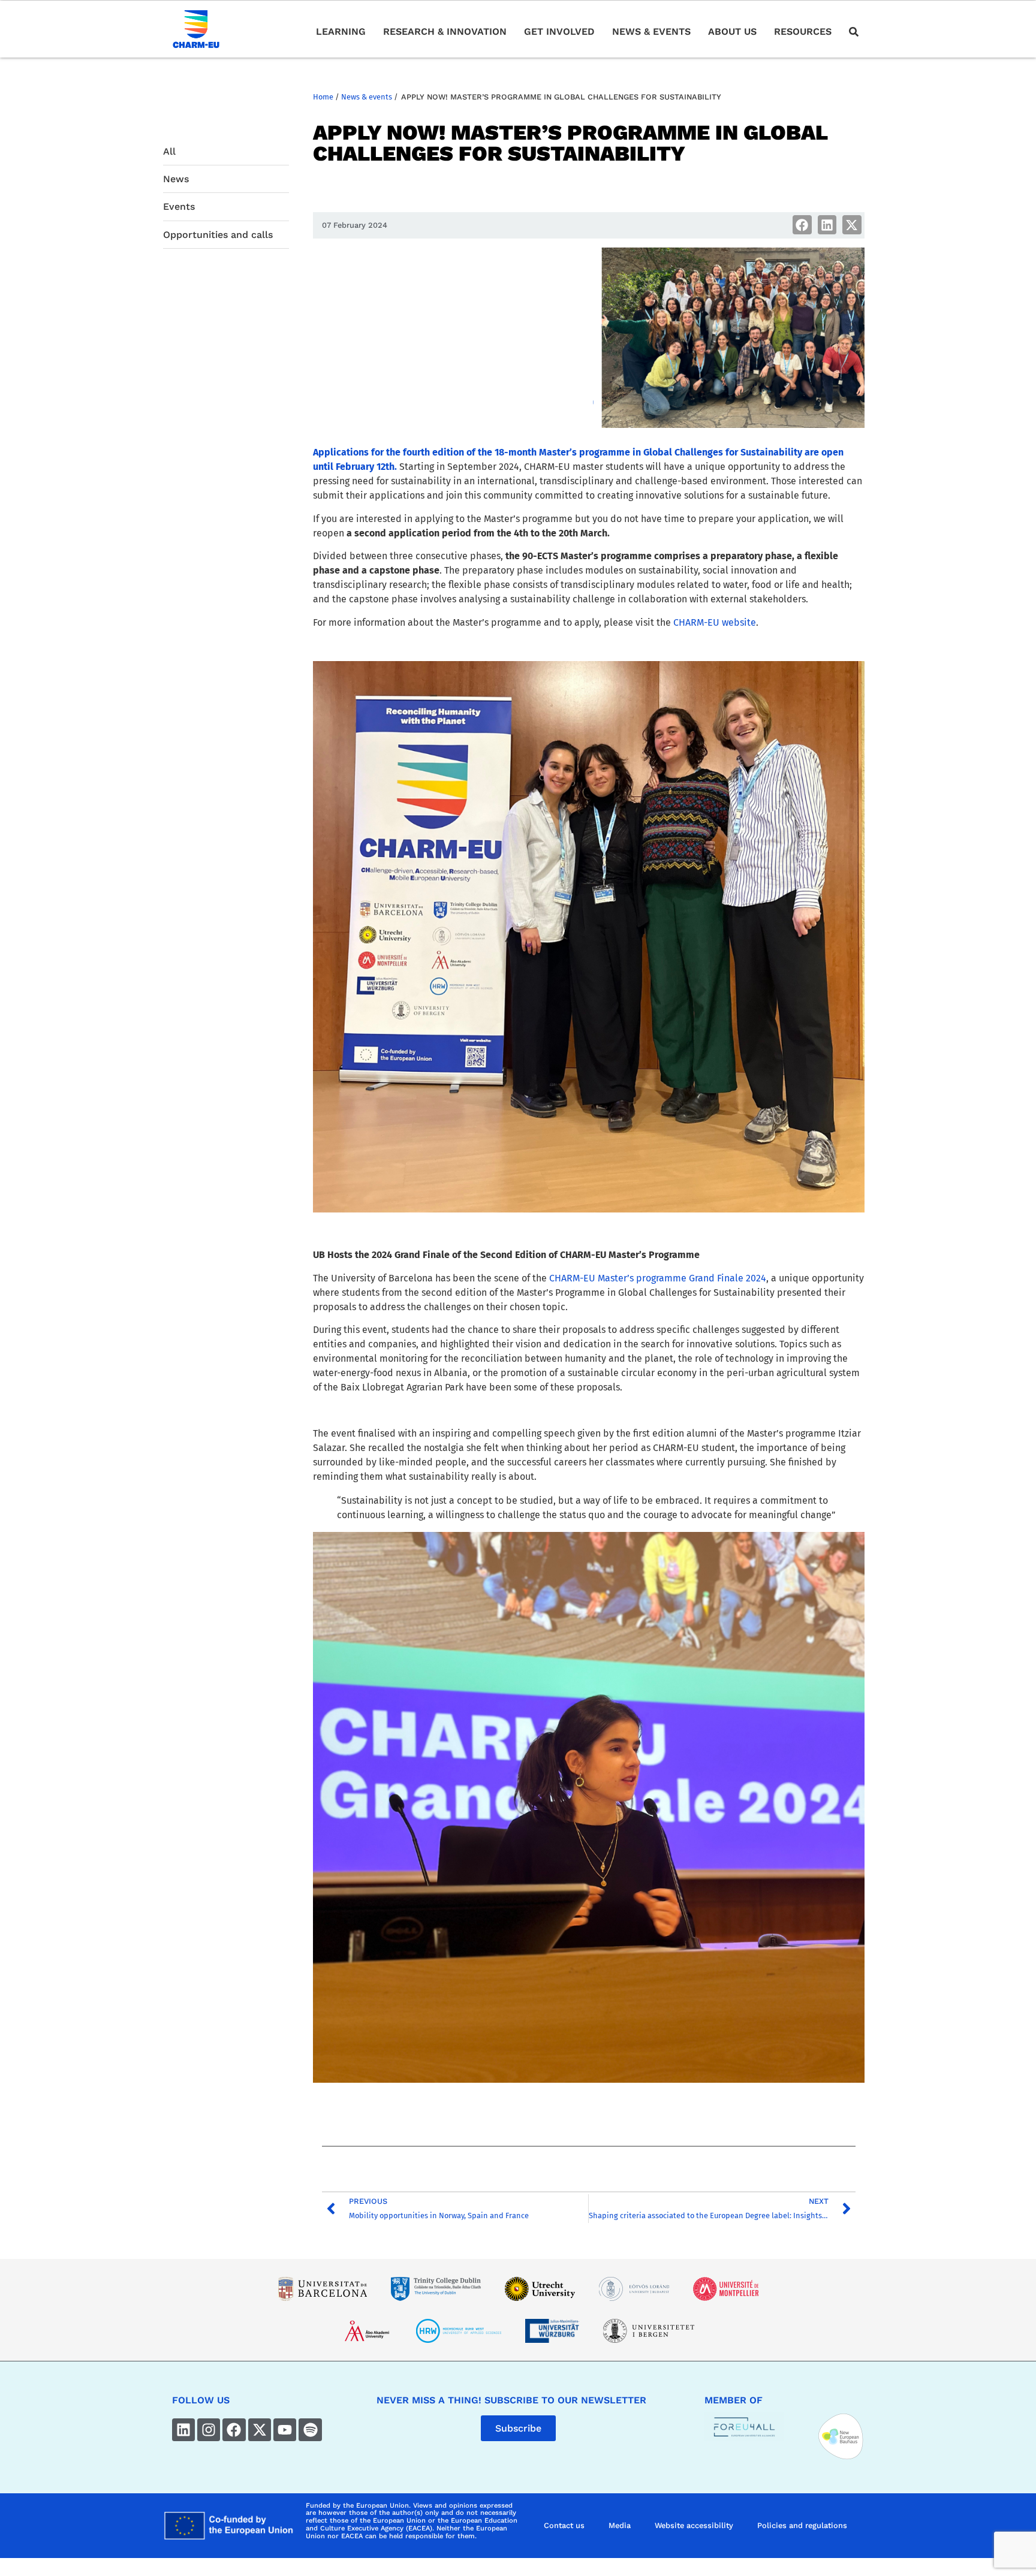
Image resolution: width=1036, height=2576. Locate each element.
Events (179, 206)
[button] (802, 225)
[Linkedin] (183, 2430)
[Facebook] (234, 2430)
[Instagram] (209, 2430)
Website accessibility (694, 2525)
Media (620, 2525)
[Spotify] (310, 2430)
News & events (367, 97)
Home (323, 97)
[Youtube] (285, 2430)
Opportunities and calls (218, 235)
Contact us (564, 2525)
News (176, 179)
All (169, 151)
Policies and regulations (802, 2525)
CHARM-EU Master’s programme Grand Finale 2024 (658, 1278)
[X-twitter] (260, 2430)
